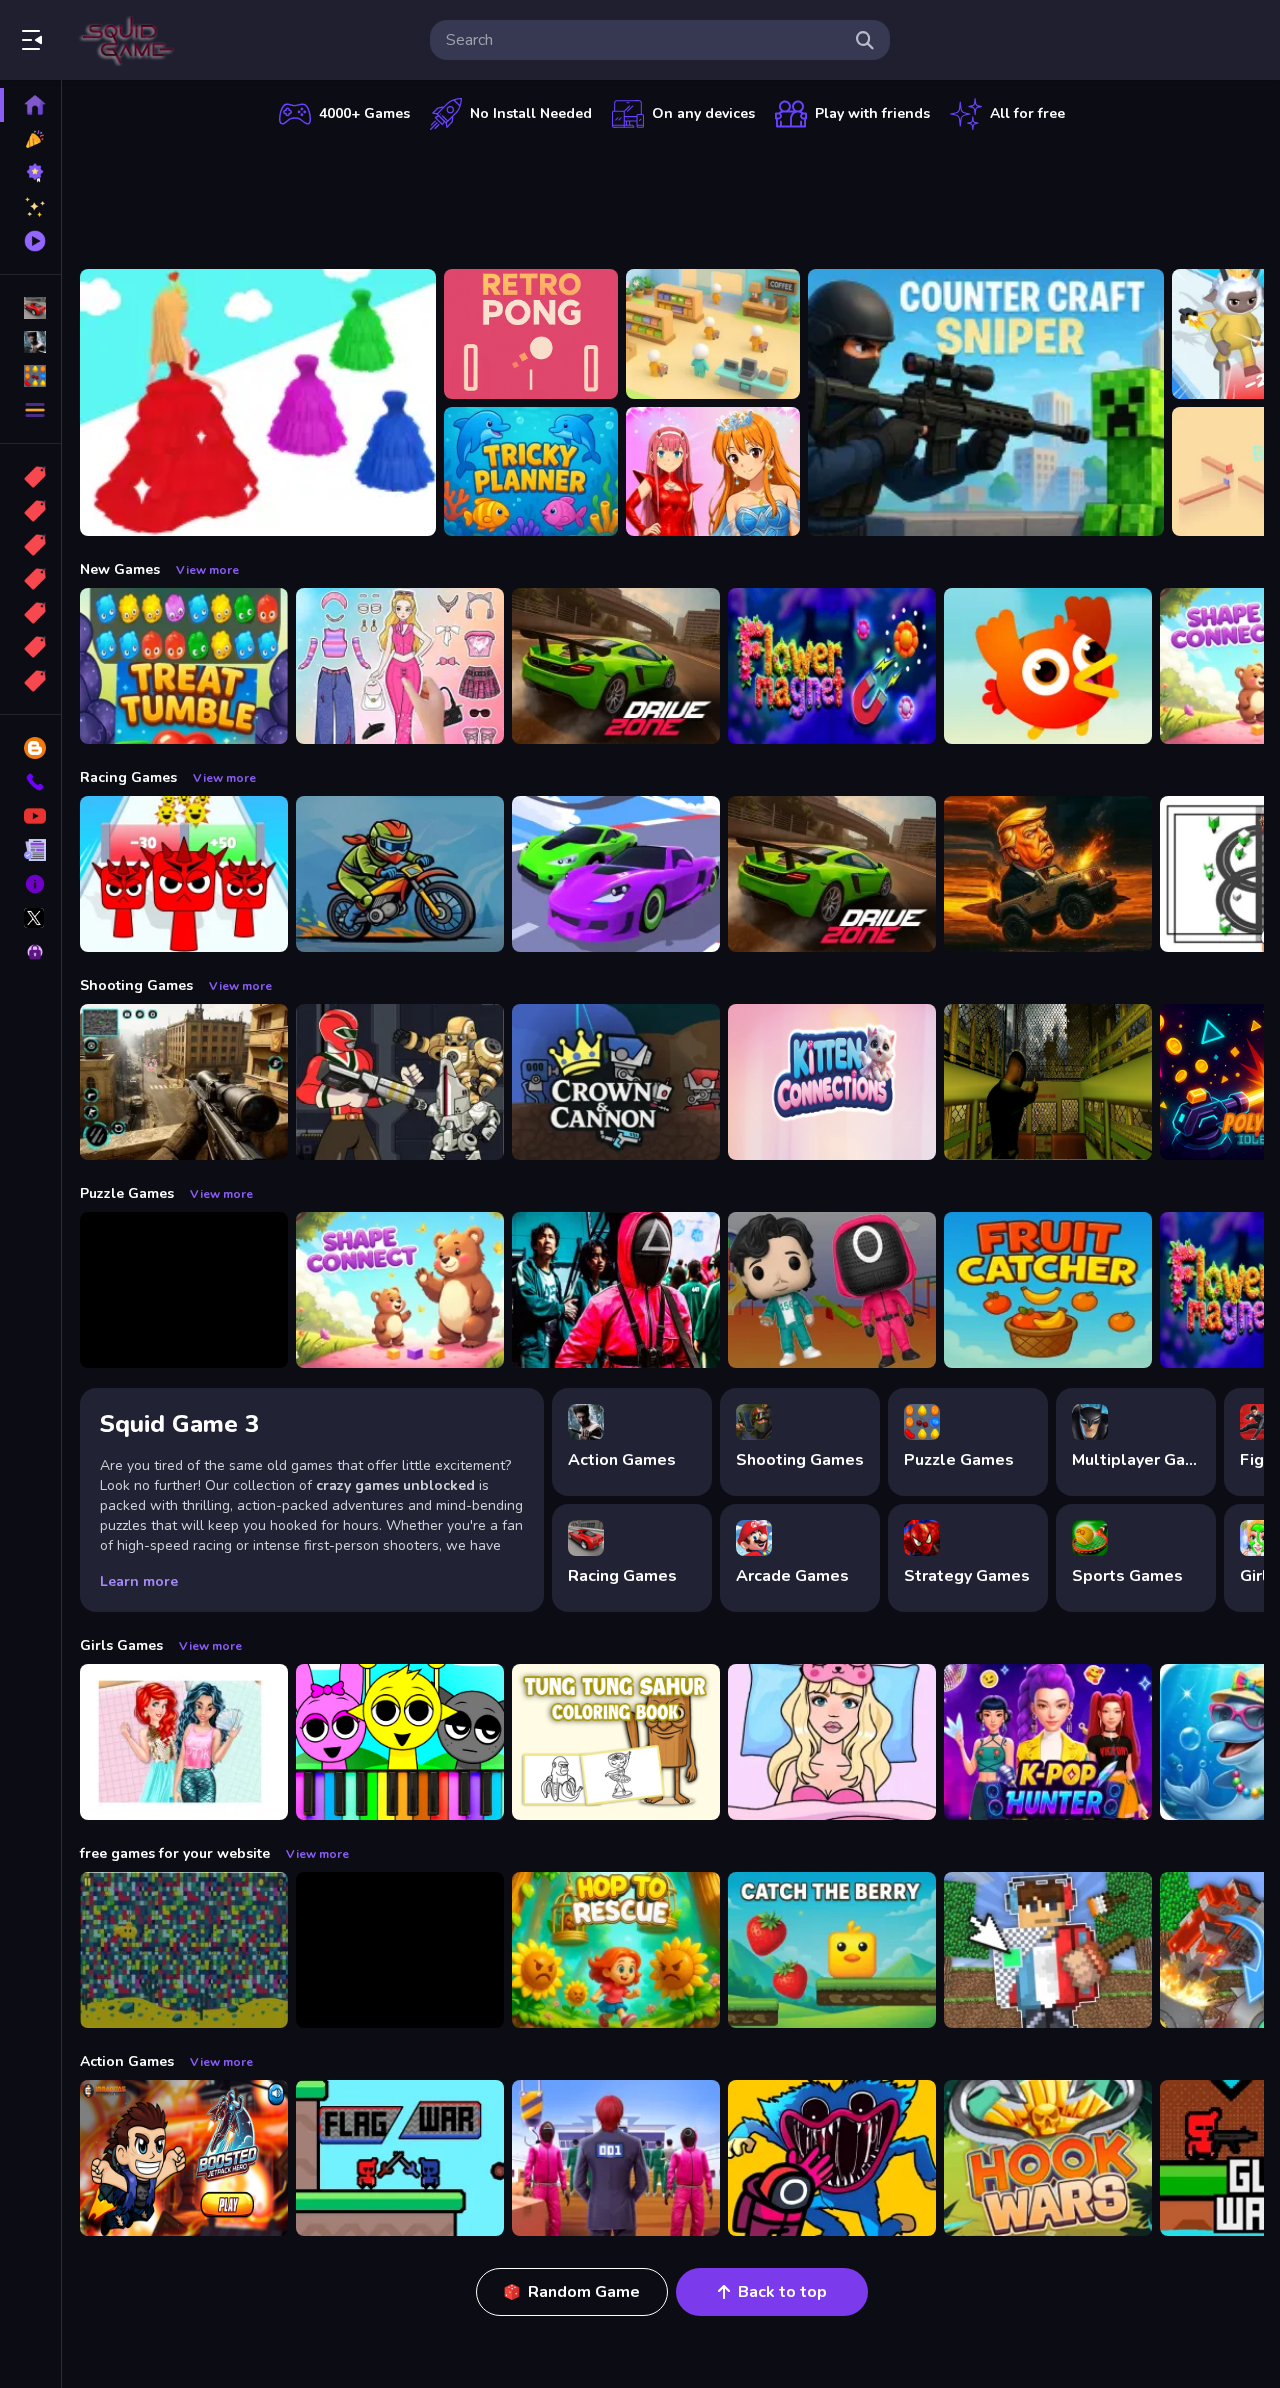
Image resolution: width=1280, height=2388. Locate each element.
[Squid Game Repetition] (832, 1290)
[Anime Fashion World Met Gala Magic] (713, 472)
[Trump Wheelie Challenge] (1048, 874)
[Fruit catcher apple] (1048, 1290)
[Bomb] (30, 545)
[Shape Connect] (400, 1290)
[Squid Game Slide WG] (616, 1290)
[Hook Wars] (1048, 2158)
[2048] (30, 613)
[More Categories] (30, 410)
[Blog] (30, 748)
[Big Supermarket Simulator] (713, 334)
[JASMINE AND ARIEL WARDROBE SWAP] (184, 1742)
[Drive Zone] (616, 666)
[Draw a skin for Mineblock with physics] (1048, 1950)
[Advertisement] (672, 195)
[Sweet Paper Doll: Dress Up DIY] (832, 1742)
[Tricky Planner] (531, 472)
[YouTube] (30, 816)
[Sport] (30, 511)
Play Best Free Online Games (128, 40)
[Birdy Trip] (1048, 666)
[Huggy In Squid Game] (832, 2158)
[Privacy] (30, 952)
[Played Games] (30, 241)
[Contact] (30, 782)
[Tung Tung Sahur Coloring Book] (616, 1742)
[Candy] (30, 477)
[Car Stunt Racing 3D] (616, 874)
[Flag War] (400, 2158)
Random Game (584, 2292)
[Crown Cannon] (616, 1082)
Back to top (782, 2292)
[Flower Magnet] (832, 666)
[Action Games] (30, 342)
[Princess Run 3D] (258, 402)
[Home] (30, 105)
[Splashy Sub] (184, 1950)
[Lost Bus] (1048, 1082)
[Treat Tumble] (184, 666)
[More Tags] (30, 681)
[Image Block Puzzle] (184, 1290)
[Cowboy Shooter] (400, 1950)
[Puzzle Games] (30, 376)
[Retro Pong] (531, 334)
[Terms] (30, 850)
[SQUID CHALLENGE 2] (616, 2158)
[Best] (30, 647)
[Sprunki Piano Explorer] (400, 1742)
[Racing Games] (30, 308)
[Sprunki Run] (184, 874)
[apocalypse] (30, 579)
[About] (30, 884)
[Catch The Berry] (832, 1950)
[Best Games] (30, 173)
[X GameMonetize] (30, 918)
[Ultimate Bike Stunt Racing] (400, 874)
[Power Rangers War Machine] (400, 1082)
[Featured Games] (30, 207)
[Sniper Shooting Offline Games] (184, 1082)
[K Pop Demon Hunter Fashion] (1048, 1742)
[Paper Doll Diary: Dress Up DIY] (400, 666)
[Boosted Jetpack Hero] (184, 2158)
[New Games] (30, 139)
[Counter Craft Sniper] (986, 402)
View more (207, 570)
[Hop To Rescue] (616, 1950)
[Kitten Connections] (832, 1082)
